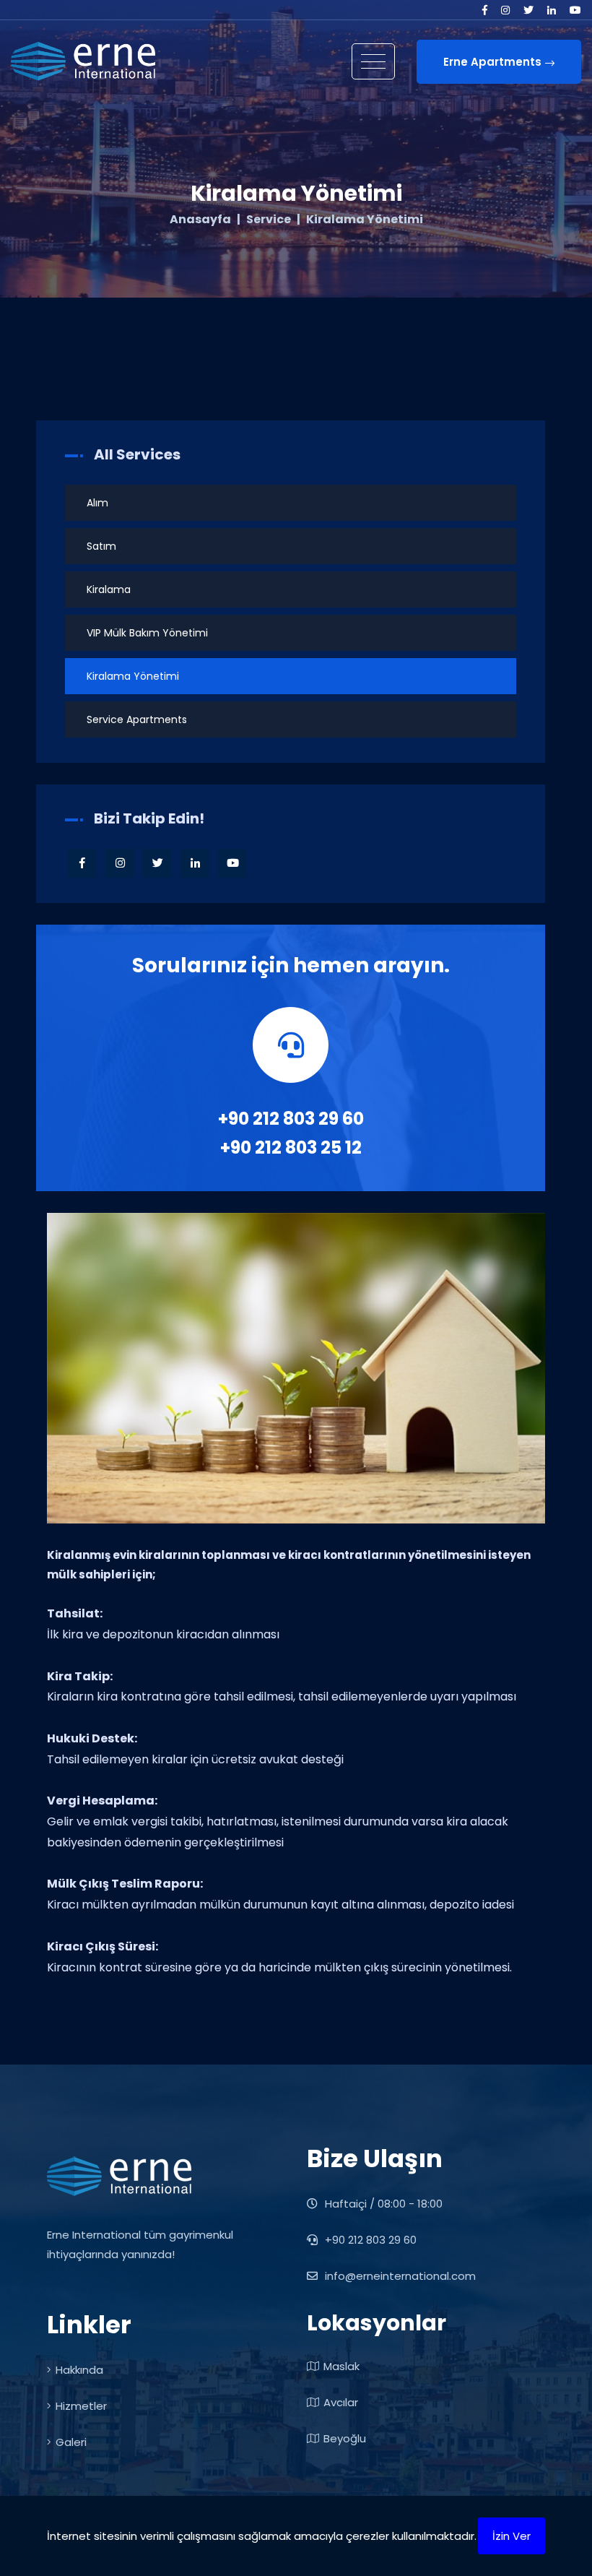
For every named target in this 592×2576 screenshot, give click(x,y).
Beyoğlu (345, 2438)
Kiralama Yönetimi (133, 676)
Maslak (341, 2366)
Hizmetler (81, 2406)
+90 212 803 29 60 (291, 1119)
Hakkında (79, 2370)
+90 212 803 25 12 (291, 1147)
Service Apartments (137, 719)
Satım (101, 546)
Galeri (71, 2442)
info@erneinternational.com (400, 2276)
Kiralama (109, 589)
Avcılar (341, 2402)
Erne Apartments (492, 62)
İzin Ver (512, 2536)
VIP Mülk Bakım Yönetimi (147, 633)
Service (269, 220)
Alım (97, 503)
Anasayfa (200, 220)
